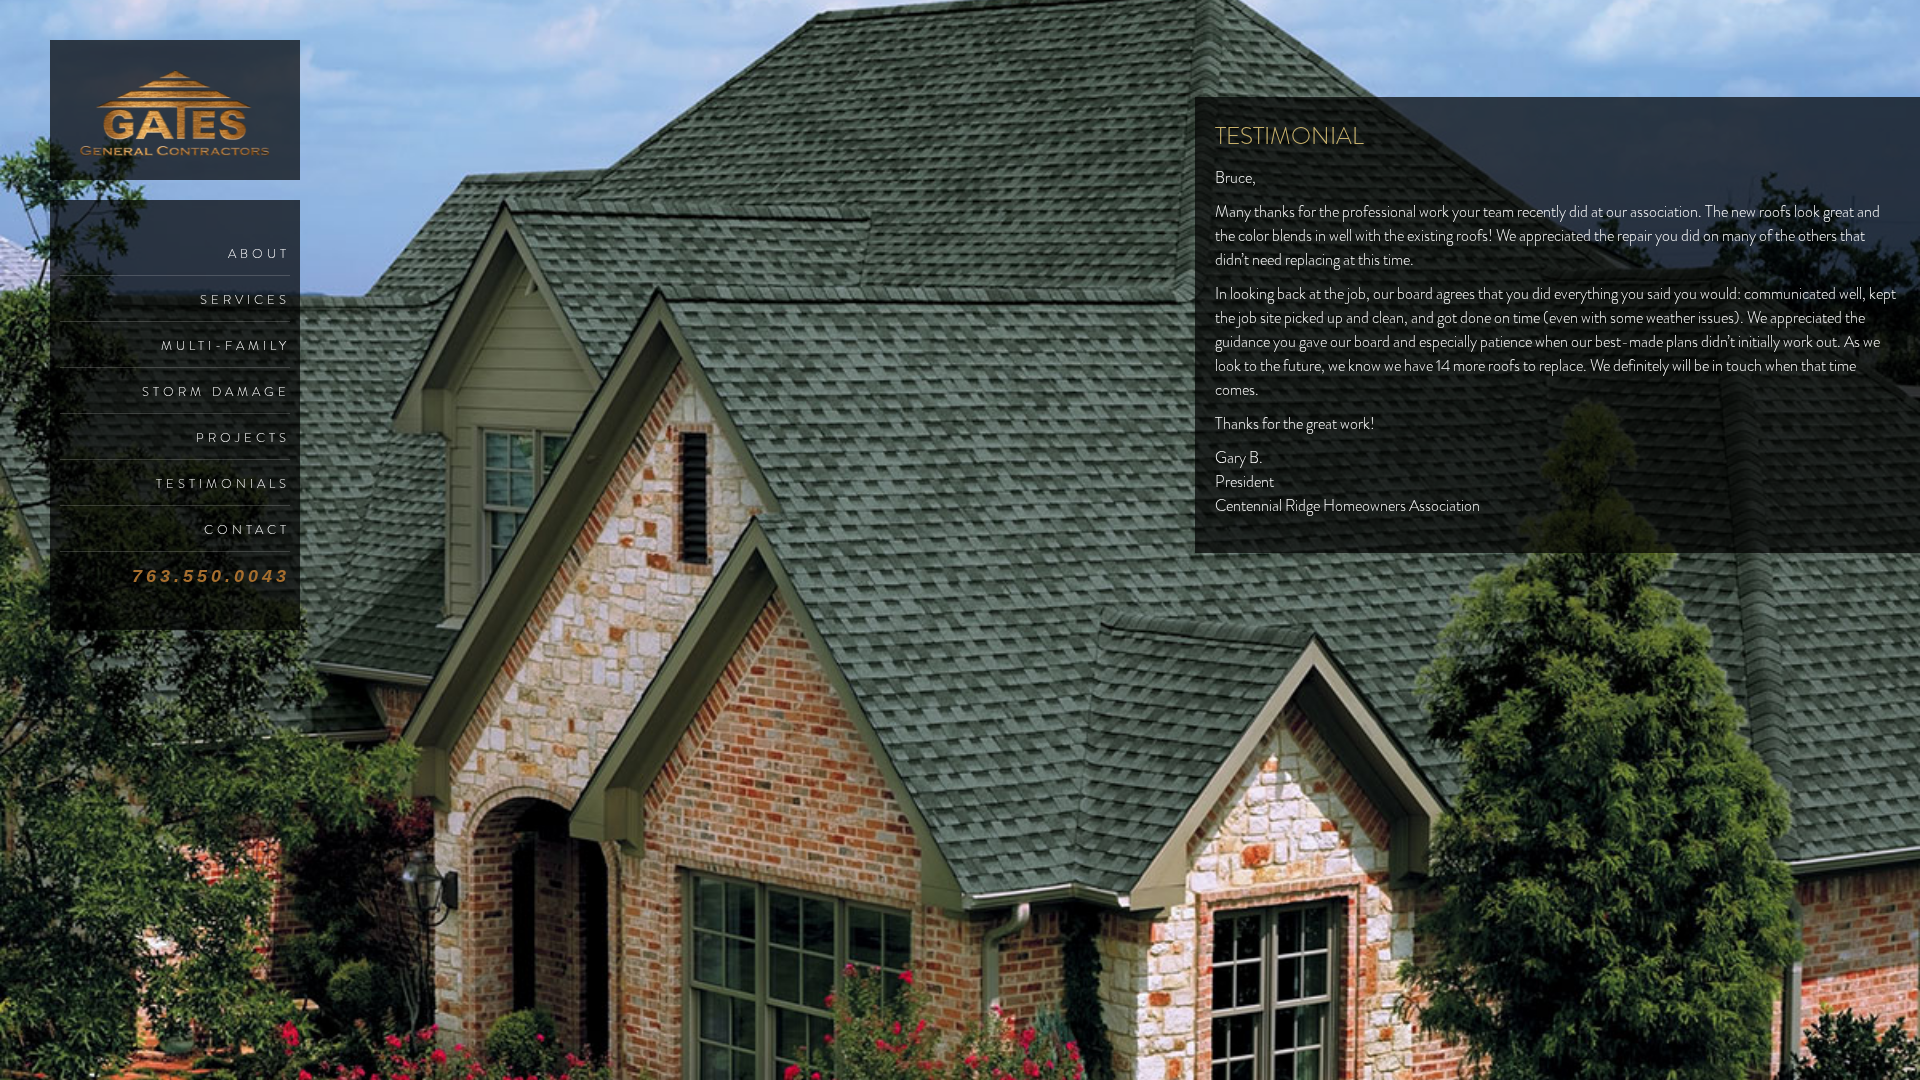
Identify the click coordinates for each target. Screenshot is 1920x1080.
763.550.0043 (211, 576)
